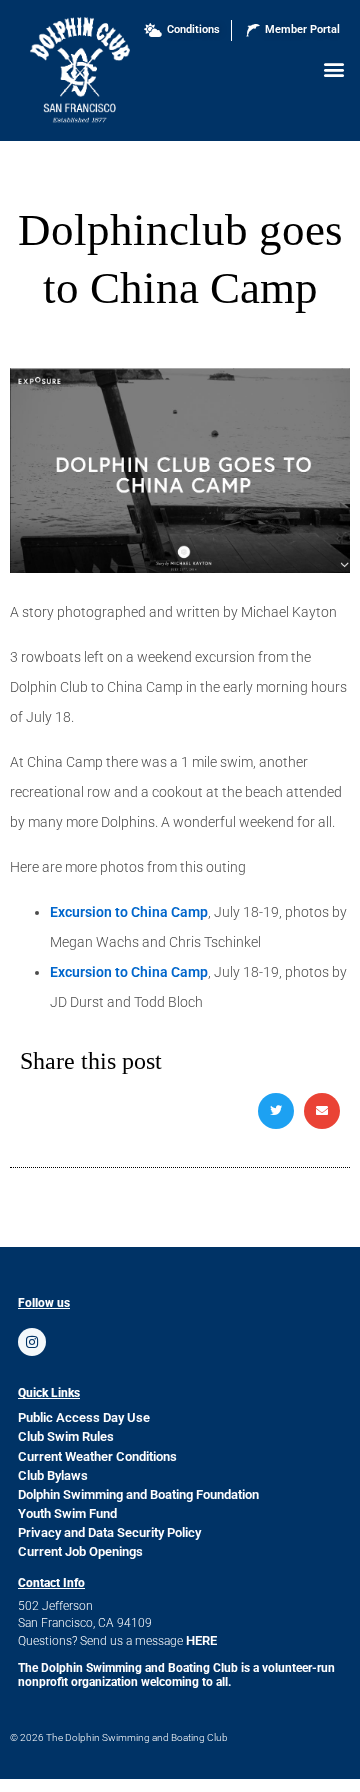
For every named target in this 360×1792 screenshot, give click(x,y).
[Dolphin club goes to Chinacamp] (180, 568)
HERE (201, 1640)
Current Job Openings (80, 1551)
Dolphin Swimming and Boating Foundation (138, 1494)
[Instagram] (32, 1342)
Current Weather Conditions (97, 1456)
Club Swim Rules (66, 1436)
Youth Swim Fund (67, 1513)
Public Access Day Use (84, 1417)
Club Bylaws (53, 1475)
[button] (333, 68)
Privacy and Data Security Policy (109, 1532)
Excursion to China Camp (129, 912)
